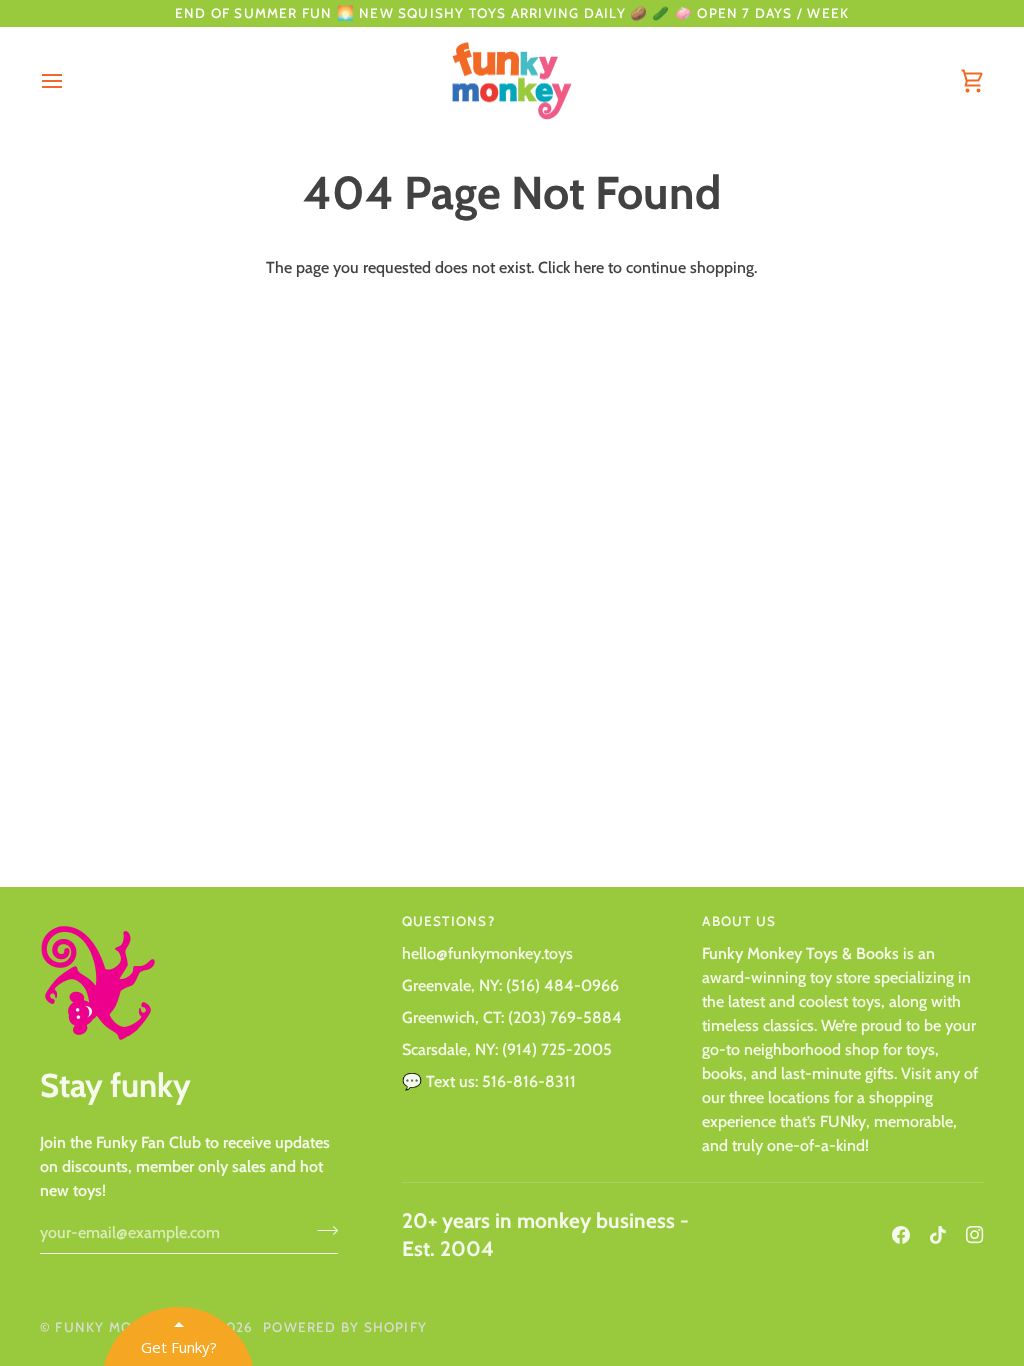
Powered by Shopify (345, 1327)
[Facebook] (901, 1235)
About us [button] (739, 921)
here (589, 267)
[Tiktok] (938, 1235)
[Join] (321, 1230)
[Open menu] (70, 81)
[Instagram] (975, 1235)
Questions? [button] (448, 921)
